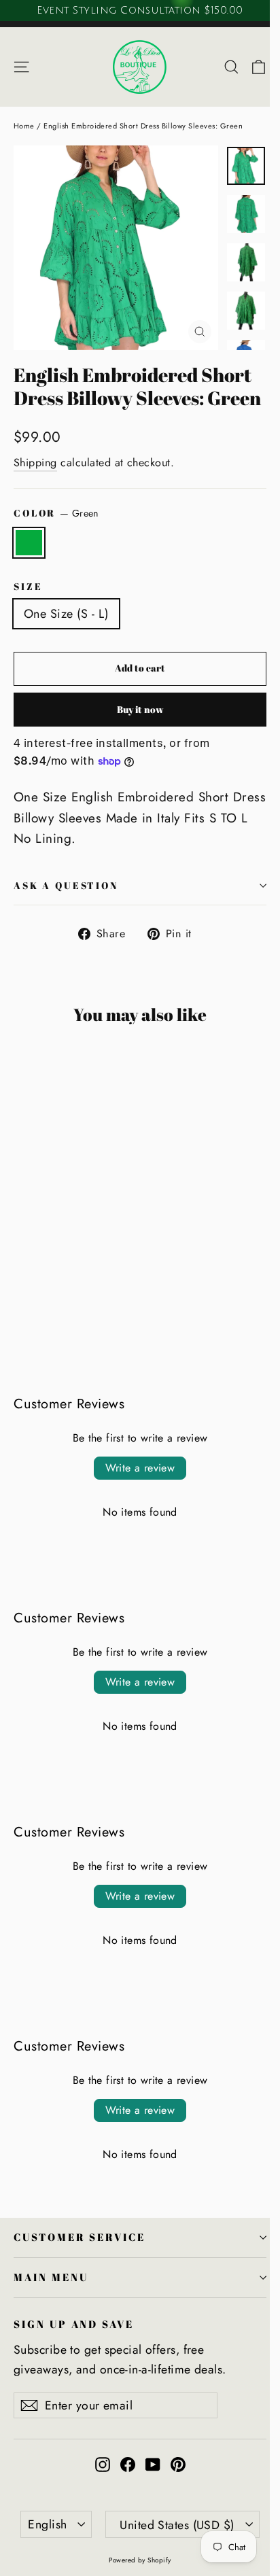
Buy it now (140, 709)
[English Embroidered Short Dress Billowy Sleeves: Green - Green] (21, 1292)
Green (29, 543)
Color (56, 513)
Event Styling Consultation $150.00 (140, 10)
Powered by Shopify (140, 2560)
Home (24, 126)
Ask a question (66, 885)
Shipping (35, 463)
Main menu (51, 2277)
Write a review (140, 1468)
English (47, 2524)
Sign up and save (74, 2324)
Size (28, 586)
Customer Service (80, 2237)
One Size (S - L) (66, 614)
